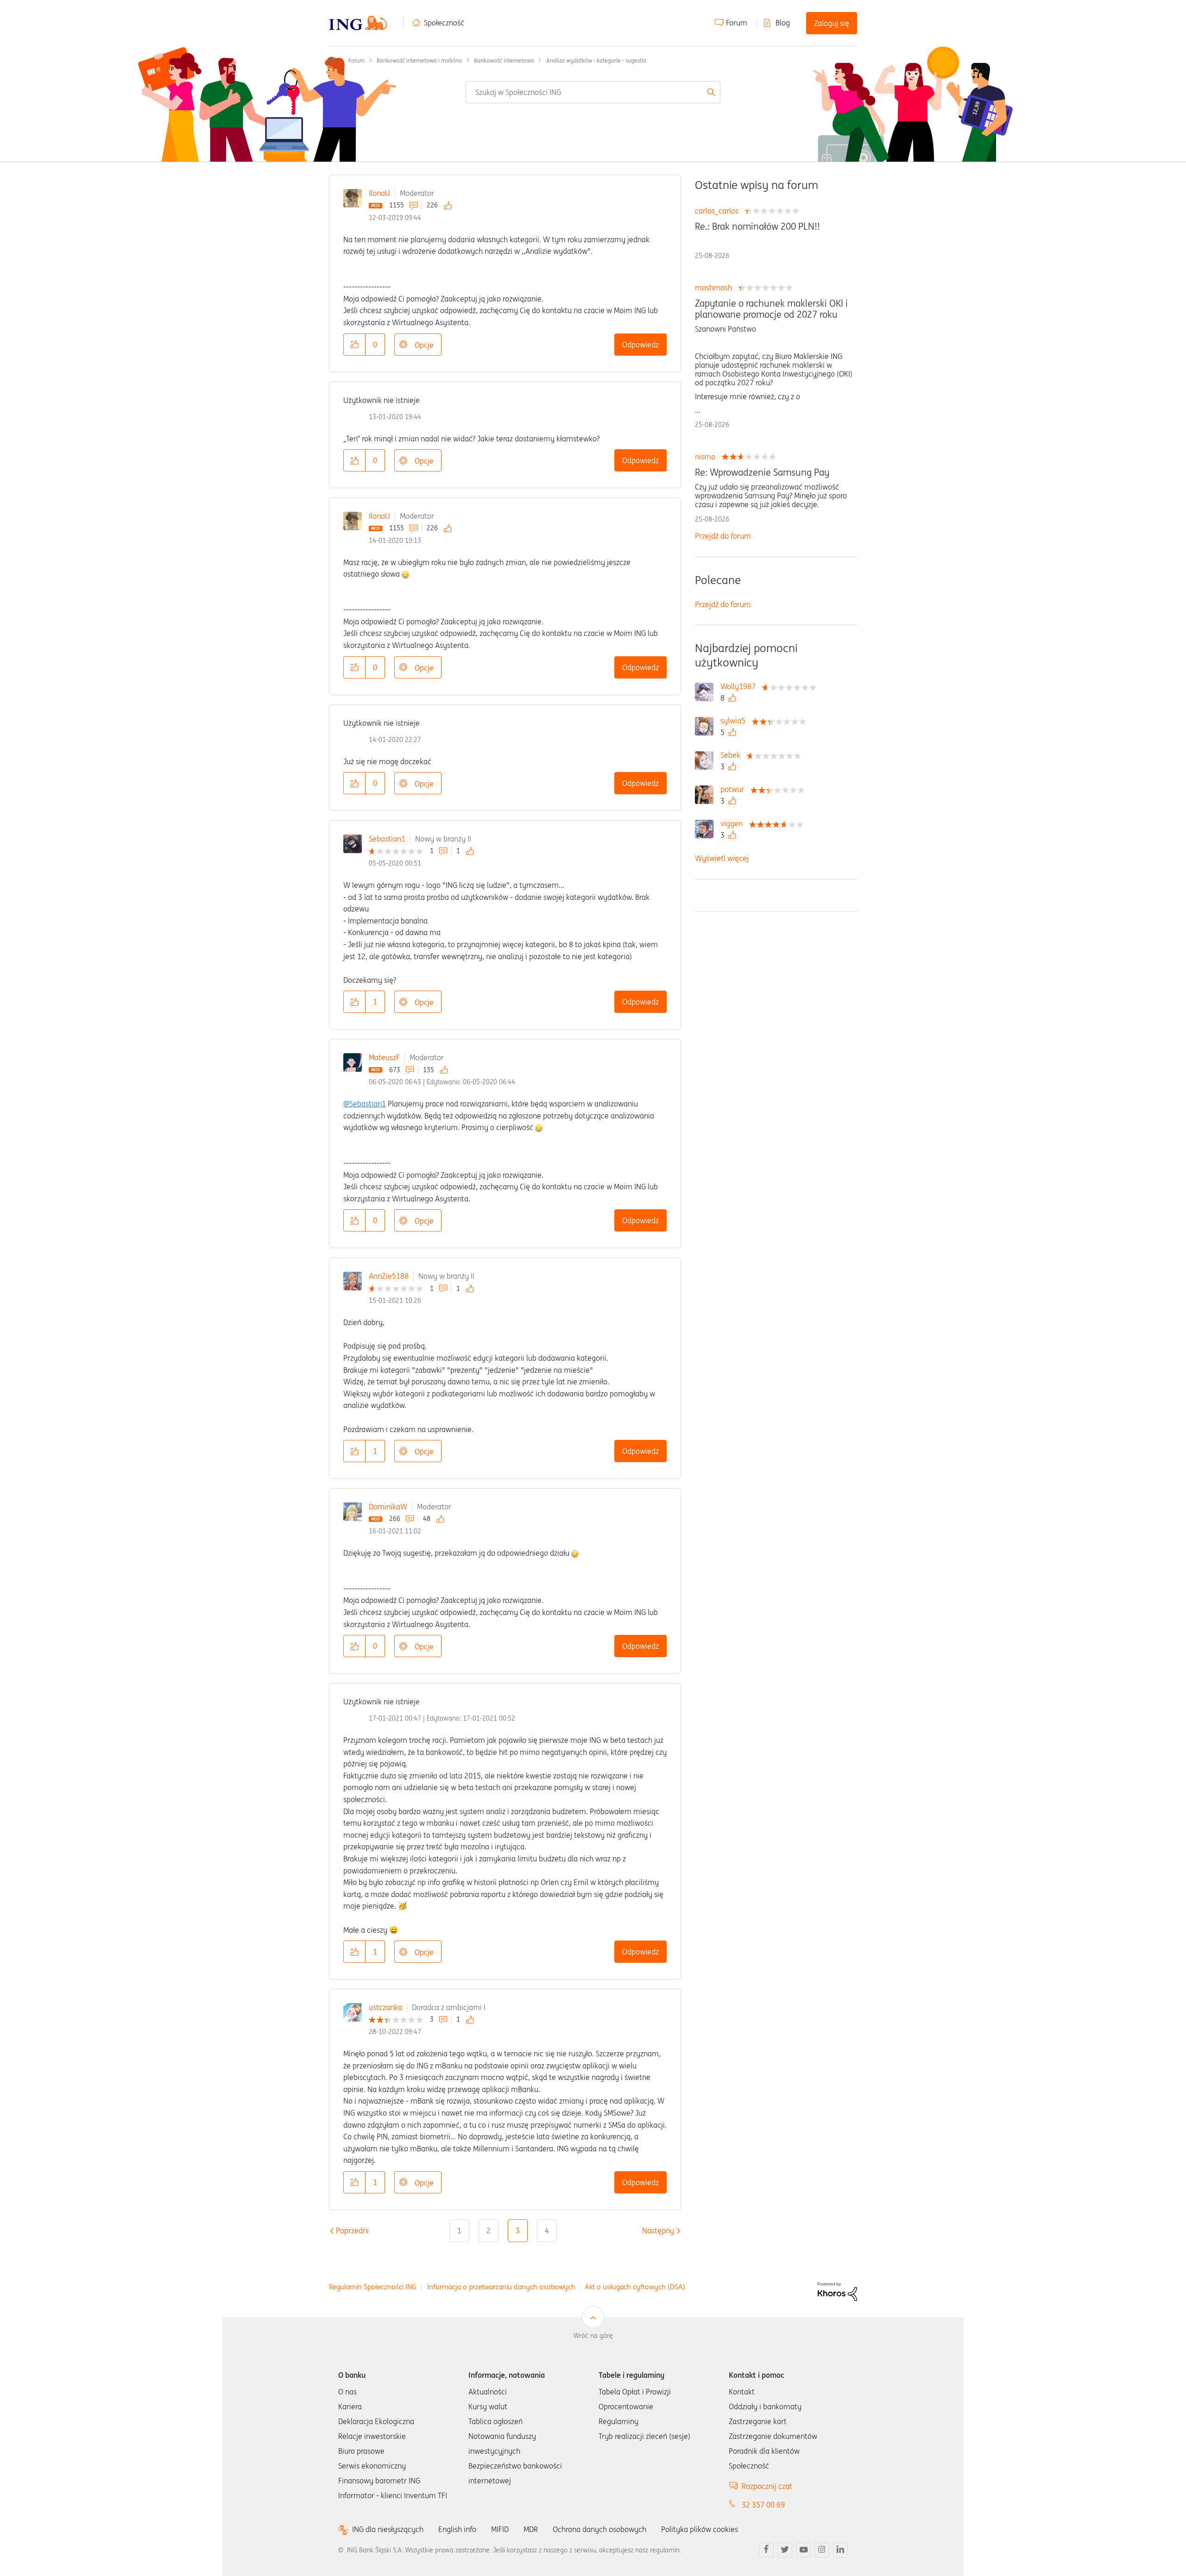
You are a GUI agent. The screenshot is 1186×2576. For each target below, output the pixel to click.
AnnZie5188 (389, 1276)
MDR (531, 2529)
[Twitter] (785, 2550)
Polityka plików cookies (700, 2529)
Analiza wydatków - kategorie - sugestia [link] (596, 60)
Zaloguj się (832, 23)
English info (457, 2529)
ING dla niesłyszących (388, 2529)
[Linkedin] (840, 2550)
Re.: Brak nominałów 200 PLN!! (757, 226)
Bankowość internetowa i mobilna (419, 60)
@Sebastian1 (365, 1104)
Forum (737, 23)
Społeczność (444, 23)
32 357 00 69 (763, 2505)
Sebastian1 (387, 839)
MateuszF (384, 1057)
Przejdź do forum (723, 536)
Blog (783, 23)
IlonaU (379, 193)
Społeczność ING (333, 60)
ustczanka (385, 2007)
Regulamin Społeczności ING (373, 2287)
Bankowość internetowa (504, 60)
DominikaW (388, 1507)
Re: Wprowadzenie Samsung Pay (762, 472)
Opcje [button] (424, 345)
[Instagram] (822, 2550)
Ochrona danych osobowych (599, 2529)
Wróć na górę (593, 2336)
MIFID (500, 2529)
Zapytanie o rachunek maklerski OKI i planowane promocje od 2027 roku (771, 309)
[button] (354, 345)
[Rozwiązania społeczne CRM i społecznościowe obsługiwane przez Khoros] (837, 2291)
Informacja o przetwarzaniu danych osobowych (501, 2287)
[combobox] (593, 92)
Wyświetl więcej (722, 858)
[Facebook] (766, 2550)
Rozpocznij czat (767, 2486)
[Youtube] (803, 2550)
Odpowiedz (640, 345)
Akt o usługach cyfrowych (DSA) (635, 2287)
